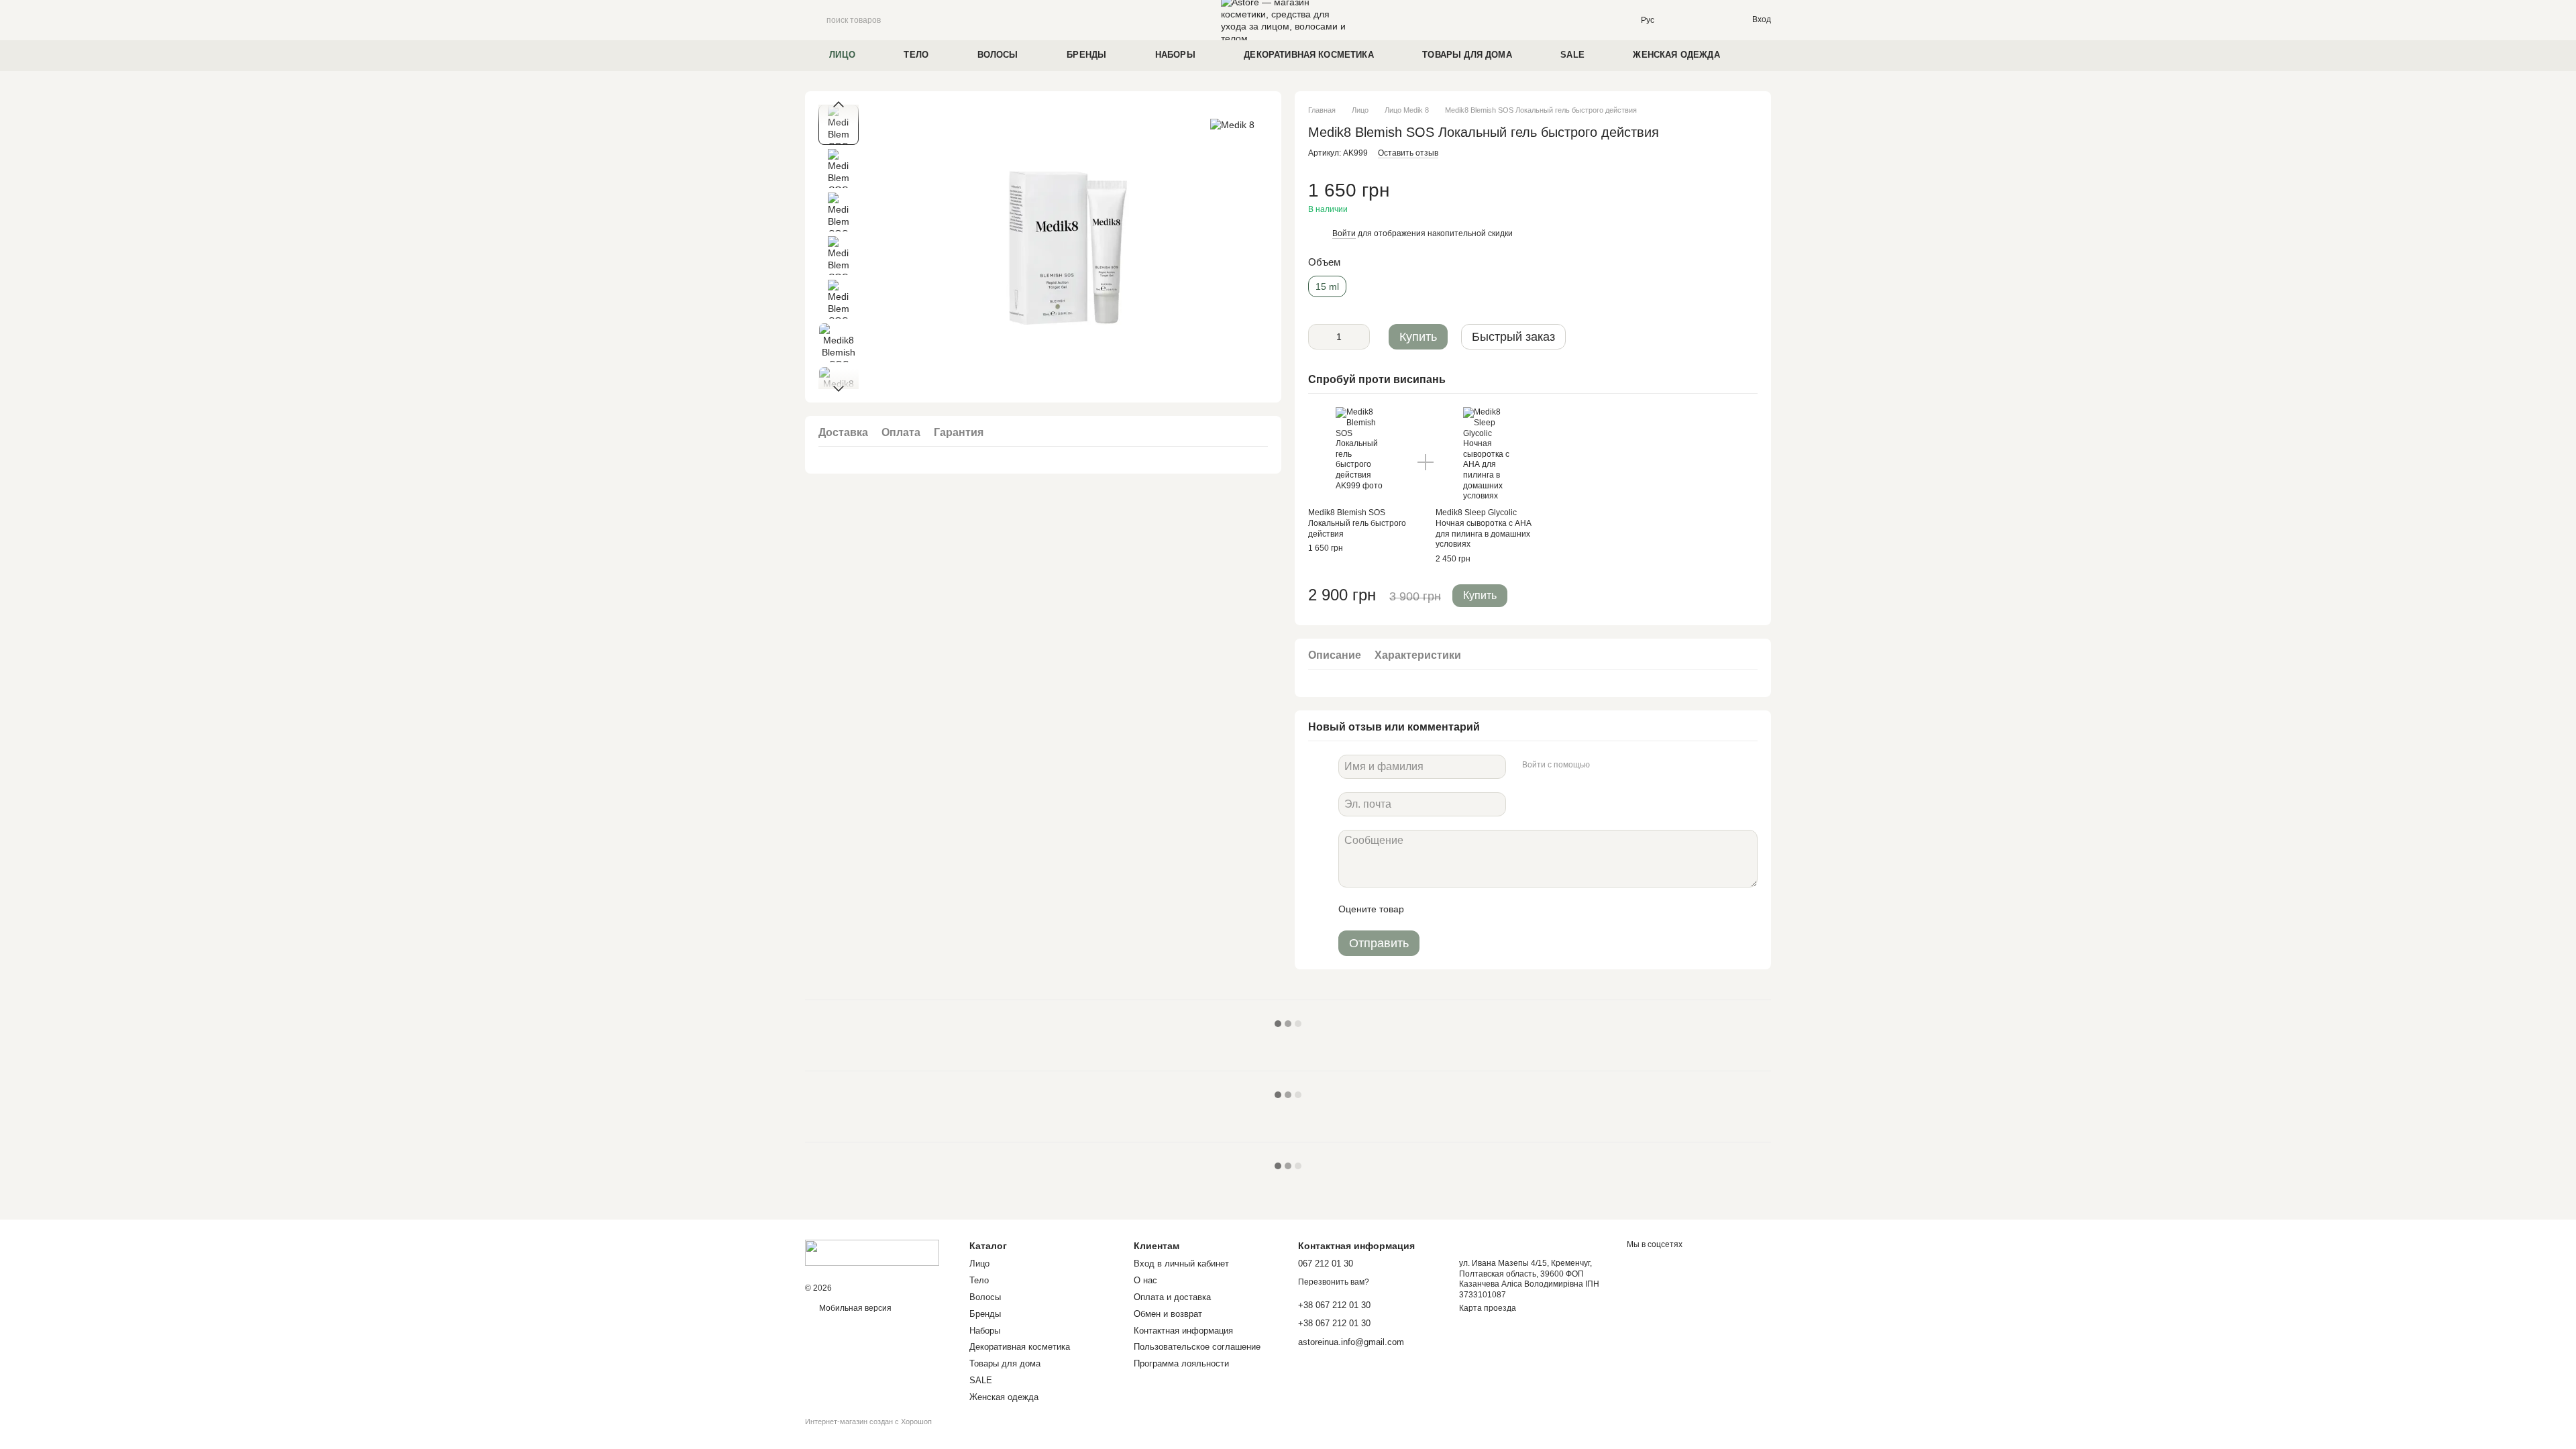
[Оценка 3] (1469, 909)
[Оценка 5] (1512, 909)
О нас (1145, 1280)
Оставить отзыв (1408, 153)
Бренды (1086, 55)
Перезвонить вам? (1334, 1282)
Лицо (842, 55)
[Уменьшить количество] (1318, 337)
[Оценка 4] (1491, 909)
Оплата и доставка (1172, 1297)
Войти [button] (1344, 233)
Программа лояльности (1181, 1363)
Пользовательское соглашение (1197, 1347)
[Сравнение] (1686, 20)
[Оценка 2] (1448, 909)
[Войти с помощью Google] (1626, 765)
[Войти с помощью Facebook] (1605, 765)
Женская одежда (1676, 55)
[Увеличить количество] (1360, 337)
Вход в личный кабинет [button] (1181, 1264)
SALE (1572, 55)
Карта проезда (1488, 1308)
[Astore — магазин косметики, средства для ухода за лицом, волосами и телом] (872, 1252)
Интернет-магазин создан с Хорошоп (868, 1421)
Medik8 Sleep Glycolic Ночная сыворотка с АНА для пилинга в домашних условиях (1484, 528)
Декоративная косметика (1309, 55)
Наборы (1175, 55)
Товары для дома (1467, 55)
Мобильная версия (854, 1308)
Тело (916, 55)
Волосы (998, 55)
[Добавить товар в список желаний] (1751, 197)
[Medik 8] (1232, 124)
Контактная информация (1183, 1331)
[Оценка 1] (1426, 909)
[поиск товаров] (816, 20)
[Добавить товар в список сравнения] (1724, 197)
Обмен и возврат (1168, 1314)
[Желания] (1713, 20)
